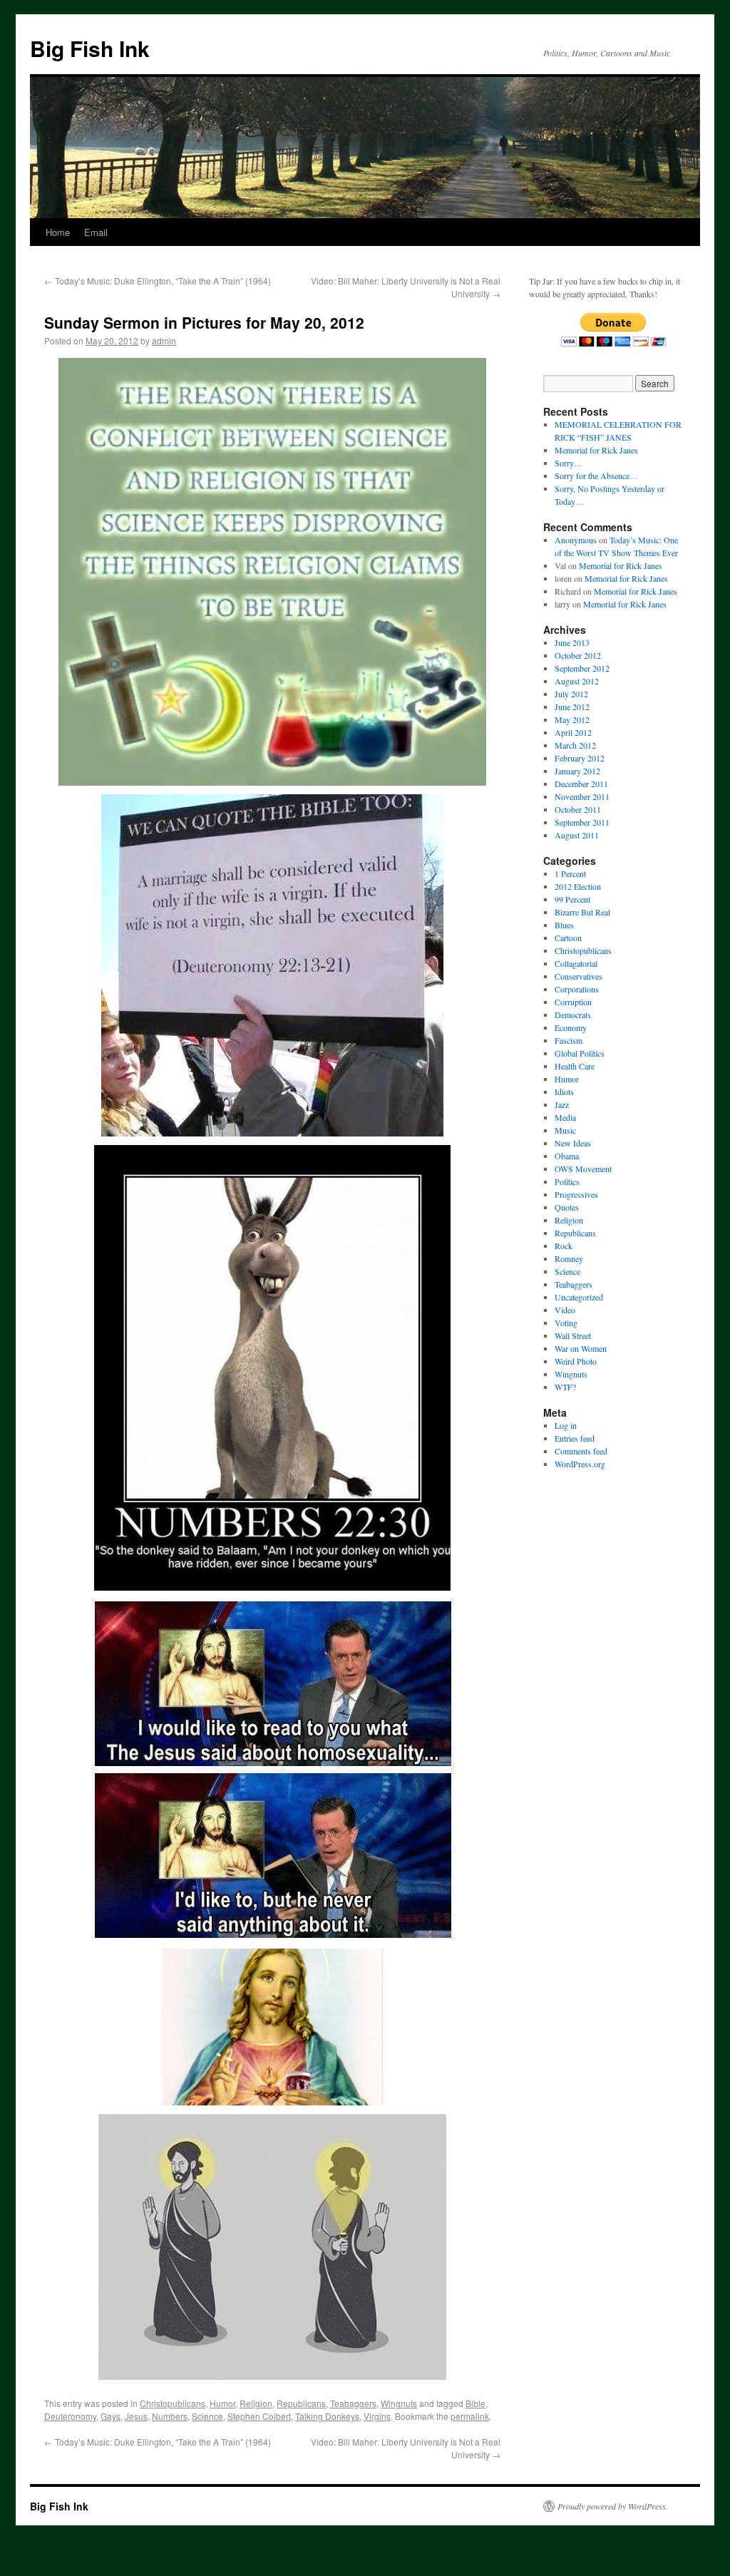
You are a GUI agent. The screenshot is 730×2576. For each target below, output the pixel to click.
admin (164, 340)
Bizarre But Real (582, 912)
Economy (571, 1027)
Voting (566, 1323)
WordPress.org (580, 1464)
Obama (567, 1156)
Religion (256, 2403)
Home (58, 232)
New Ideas (573, 1143)
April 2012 (573, 732)
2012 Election (578, 886)
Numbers (170, 2416)
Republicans (301, 2403)
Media (565, 1117)
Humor (222, 2403)
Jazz (562, 1104)
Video (565, 1310)
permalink (470, 2416)
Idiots (564, 1092)
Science (207, 2416)
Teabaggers (353, 2403)
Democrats (573, 1015)
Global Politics (580, 1053)
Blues (564, 925)
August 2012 (577, 681)
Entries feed (575, 1438)
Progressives (576, 1194)
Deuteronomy (70, 2416)
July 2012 (571, 694)
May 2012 (572, 719)
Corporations (577, 989)
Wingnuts (399, 2403)
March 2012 (575, 745)
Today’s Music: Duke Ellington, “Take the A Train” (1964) (158, 281)
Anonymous (576, 540)
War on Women (581, 1348)
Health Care (575, 1066)
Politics (567, 1181)
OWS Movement (583, 1169)
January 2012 (577, 771)
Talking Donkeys (327, 2416)
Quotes (567, 1207)
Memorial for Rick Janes (596, 450)
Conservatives (579, 976)
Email (96, 232)
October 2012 (578, 655)
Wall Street (573, 1335)
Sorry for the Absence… (596, 476)
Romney (569, 1258)
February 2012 (580, 758)
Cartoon (568, 938)
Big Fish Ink (90, 48)
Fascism (569, 1040)
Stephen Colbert (259, 2416)
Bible (475, 2403)
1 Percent (570, 873)
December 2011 (581, 784)
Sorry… (569, 463)
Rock (564, 1246)
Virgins (377, 2416)
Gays (110, 2416)
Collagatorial (576, 963)
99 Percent (572, 899)
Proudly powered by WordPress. (613, 2506)
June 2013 (572, 642)
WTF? (565, 1387)
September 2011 (582, 822)
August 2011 (577, 835)
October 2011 (578, 809)
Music (565, 1130)
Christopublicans (173, 2403)
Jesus (136, 2416)
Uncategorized (579, 1297)
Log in (566, 1425)
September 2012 (582, 668)
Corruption (573, 1002)
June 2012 (572, 707)
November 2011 (582, 796)
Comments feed (581, 1451)
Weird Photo (576, 1361)
